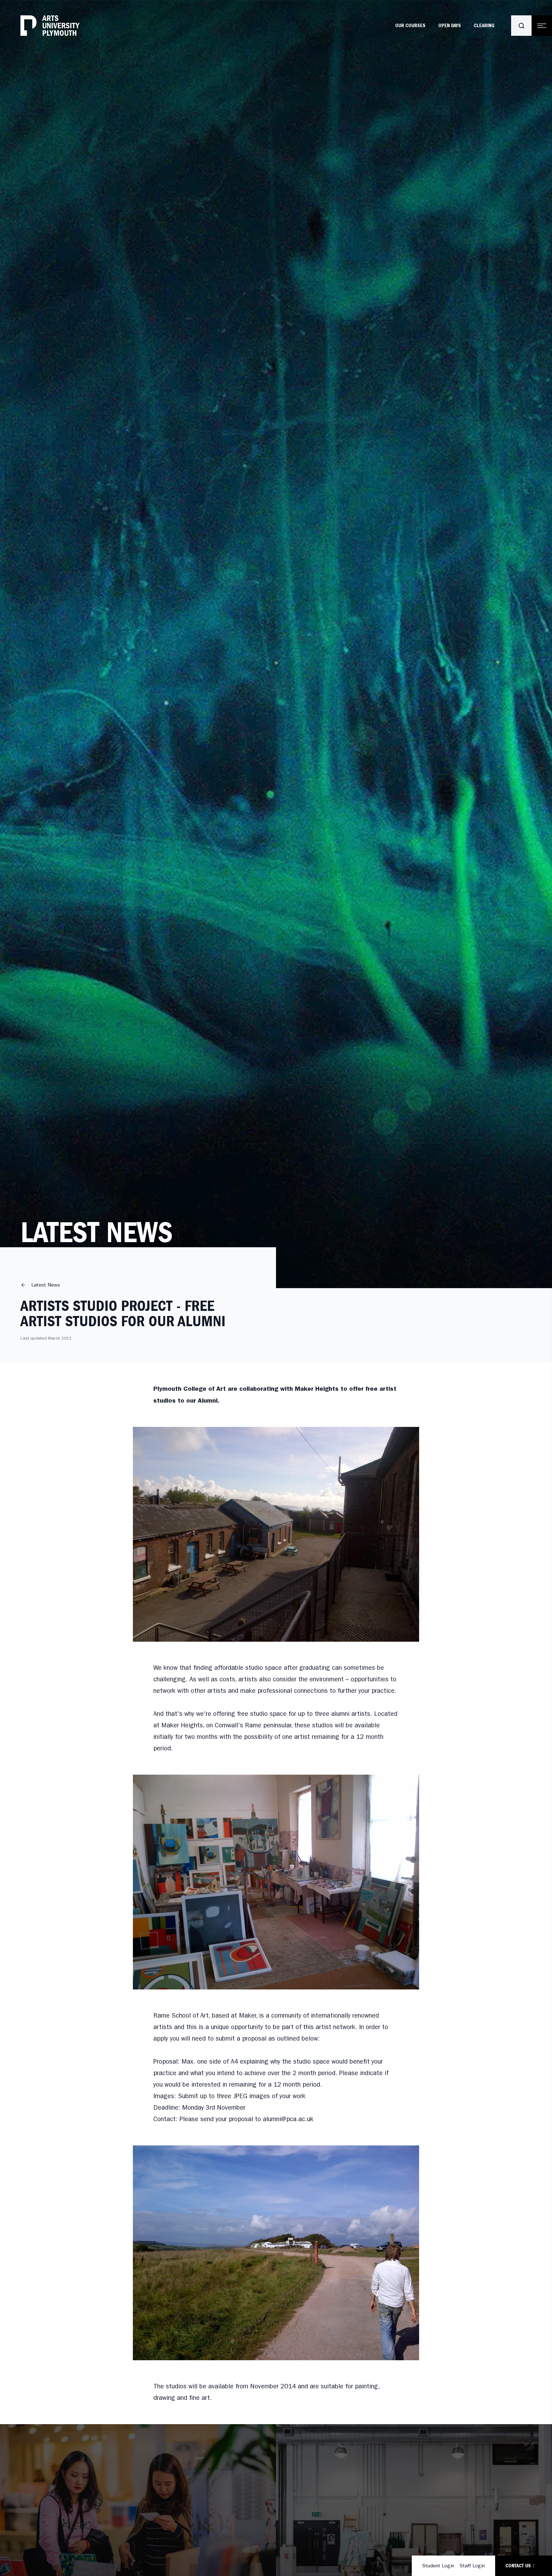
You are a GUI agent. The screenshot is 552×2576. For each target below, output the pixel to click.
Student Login (438, 2566)
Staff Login (472, 2566)
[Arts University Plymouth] (50, 26)
